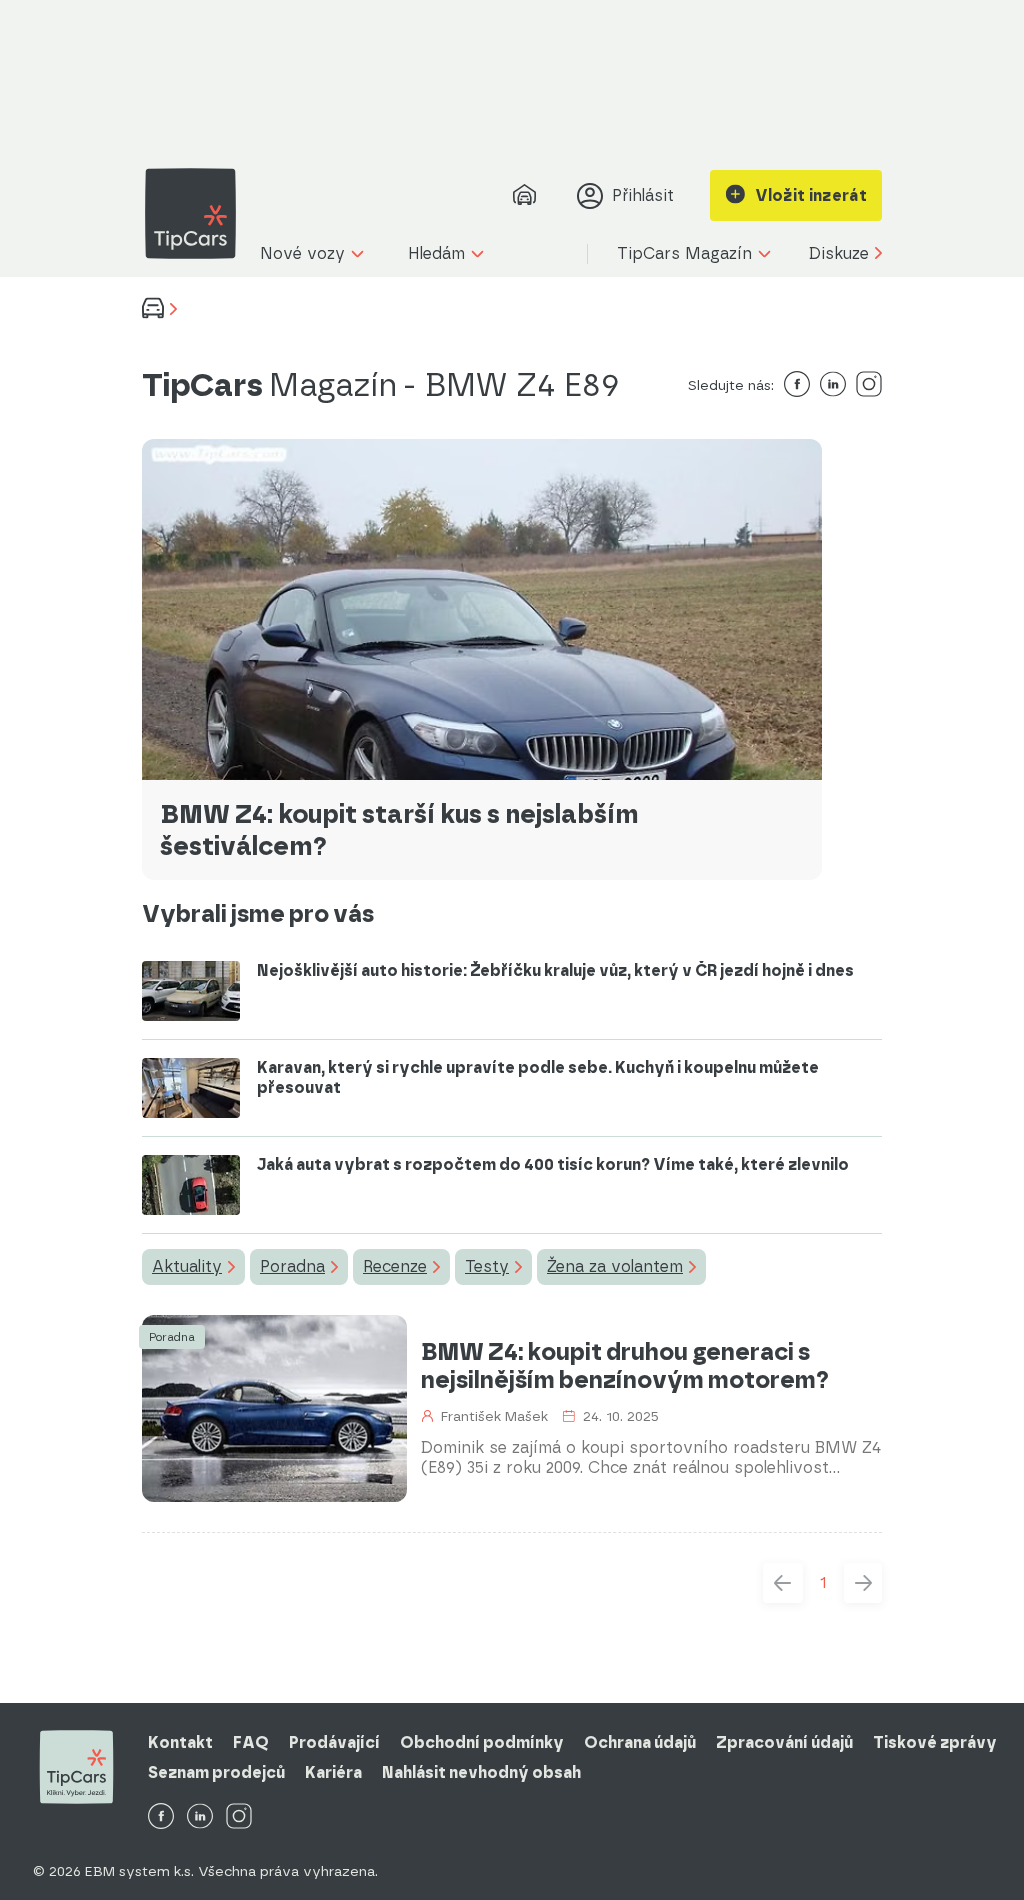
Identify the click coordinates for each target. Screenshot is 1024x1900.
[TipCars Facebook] (161, 1817)
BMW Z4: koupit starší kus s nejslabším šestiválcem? (399, 830)
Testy (487, 1266)
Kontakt (180, 1742)
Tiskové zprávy (935, 1742)
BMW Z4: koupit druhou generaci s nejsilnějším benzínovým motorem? (625, 1366)
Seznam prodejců (216, 1772)
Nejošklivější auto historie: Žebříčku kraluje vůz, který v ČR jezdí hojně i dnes (555, 970)
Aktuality (187, 1266)
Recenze (395, 1266)
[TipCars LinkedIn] (200, 1817)
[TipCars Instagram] (239, 1817)
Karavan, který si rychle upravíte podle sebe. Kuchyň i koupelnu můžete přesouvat (538, 1077)
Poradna (292, 1266)
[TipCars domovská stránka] (198, 213)
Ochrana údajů (640, 1742)
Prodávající (334, 1742)
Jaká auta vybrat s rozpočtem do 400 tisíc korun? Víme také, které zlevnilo (553, 1164)
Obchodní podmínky (482, 1742)
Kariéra (333, 1772)
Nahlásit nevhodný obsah (481, 1772)
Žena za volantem (615, 1266)
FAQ (251, 1742)
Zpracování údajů (784, 1742)
